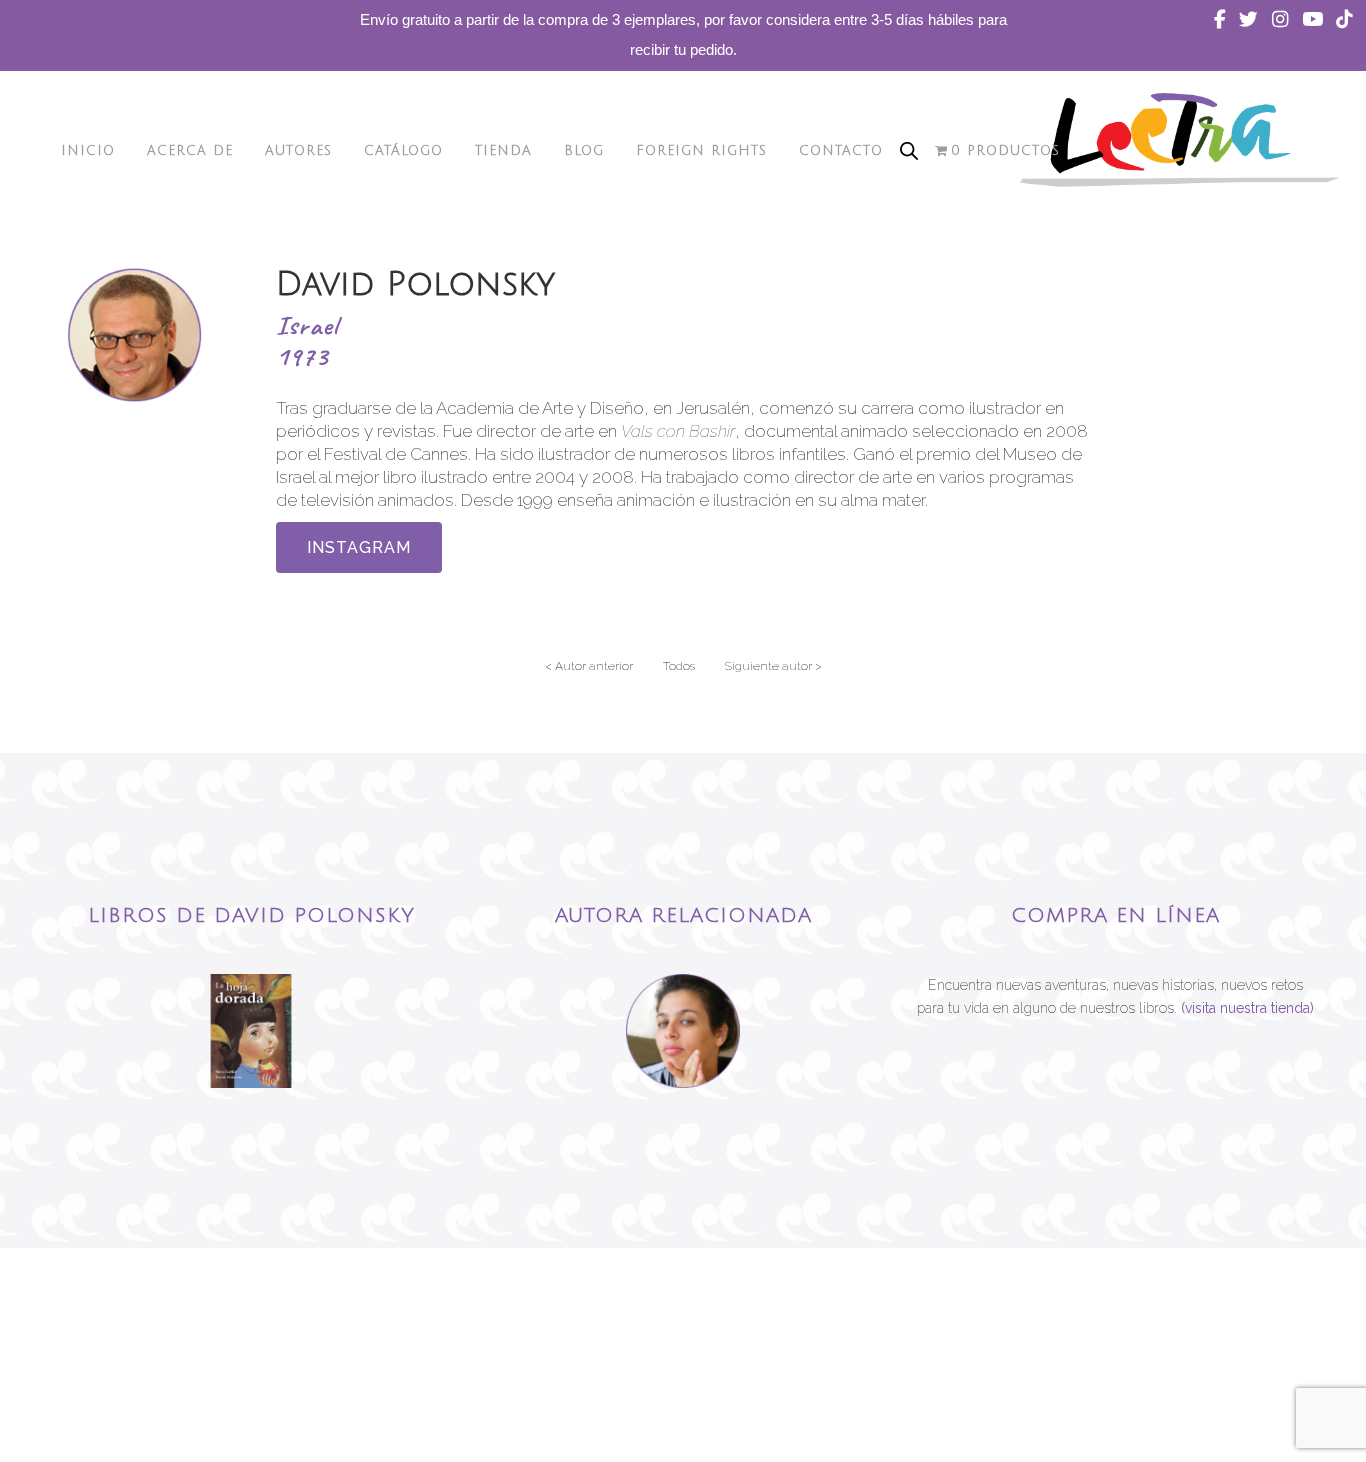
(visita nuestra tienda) (1247, 1008)
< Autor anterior (589, 666)
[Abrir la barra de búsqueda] (909, 151)
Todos (679, 666)
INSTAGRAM (359, 547)
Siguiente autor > (773, 666)
